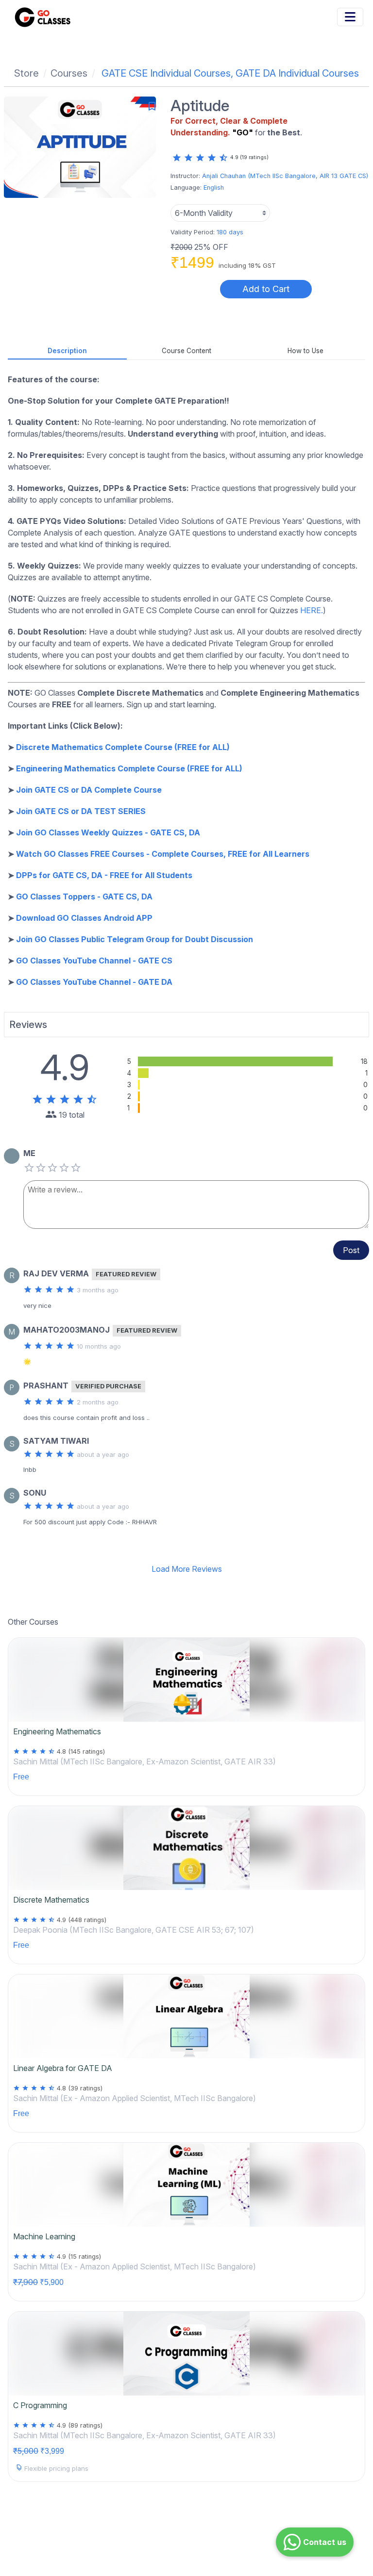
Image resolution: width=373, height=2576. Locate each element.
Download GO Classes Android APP (84, 918)
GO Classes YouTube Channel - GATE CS (94, 961)
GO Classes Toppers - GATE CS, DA (84, 897)
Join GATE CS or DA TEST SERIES (81, 811)
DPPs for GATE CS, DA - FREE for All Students (104, 875)
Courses (69, 73)
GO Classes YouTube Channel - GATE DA (94, 982)
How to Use (305, 351)
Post (351, 1250)
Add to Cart (266, 289)
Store (26, 73)
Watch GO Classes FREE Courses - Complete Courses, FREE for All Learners (163, 854)
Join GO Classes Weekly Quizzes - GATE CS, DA (108, 832)
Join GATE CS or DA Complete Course (89, 790)
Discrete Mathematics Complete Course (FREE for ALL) (123, 747)
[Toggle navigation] (350, 17)
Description (67, 351)
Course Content (186, 351)
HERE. (312, 610)
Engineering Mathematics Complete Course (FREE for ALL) (129, 768)
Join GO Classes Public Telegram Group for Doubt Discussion (135, 939)
